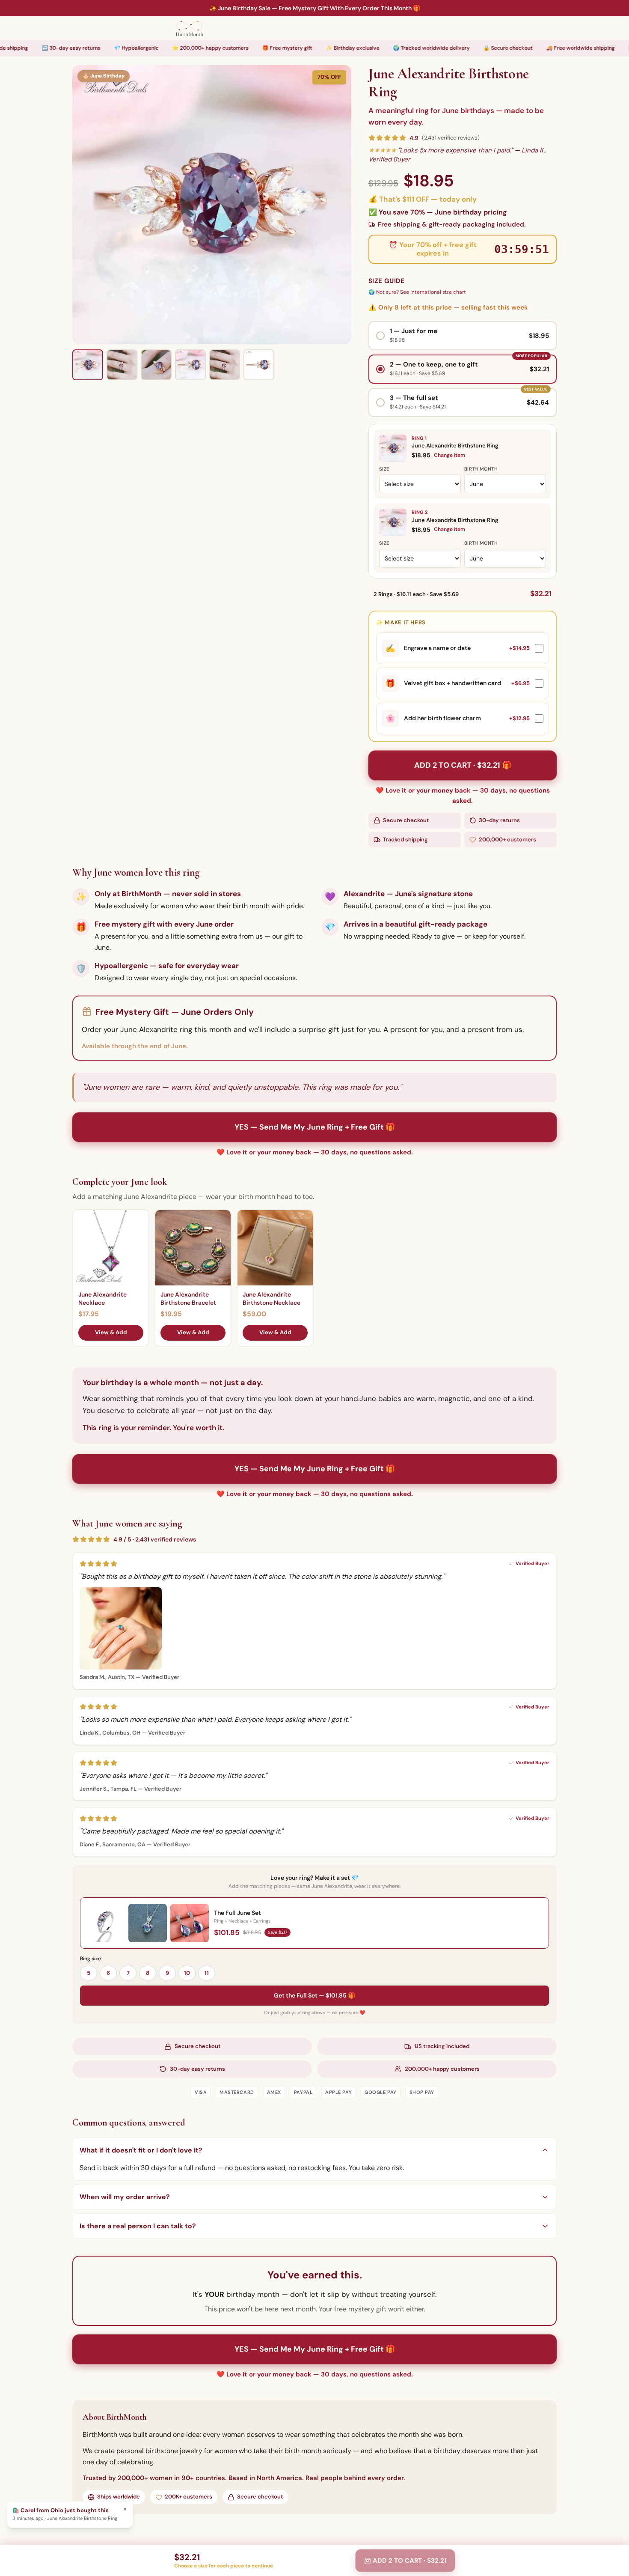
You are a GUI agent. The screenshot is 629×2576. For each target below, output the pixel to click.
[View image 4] (190, 365)
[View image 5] (225, 365)
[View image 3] (156, 365)
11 (207, 1973)
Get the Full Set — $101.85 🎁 (314, 1995)
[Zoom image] (212, 205)
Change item (449, 455)
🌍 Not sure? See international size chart (417, 292)
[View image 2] (122, 365)
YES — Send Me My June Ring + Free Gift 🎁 (315, 1127)
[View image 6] (259, 365)
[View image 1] (88, 365)
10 (187, 1973)
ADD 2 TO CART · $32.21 (409, 2561)
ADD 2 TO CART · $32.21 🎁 (463, 765)
